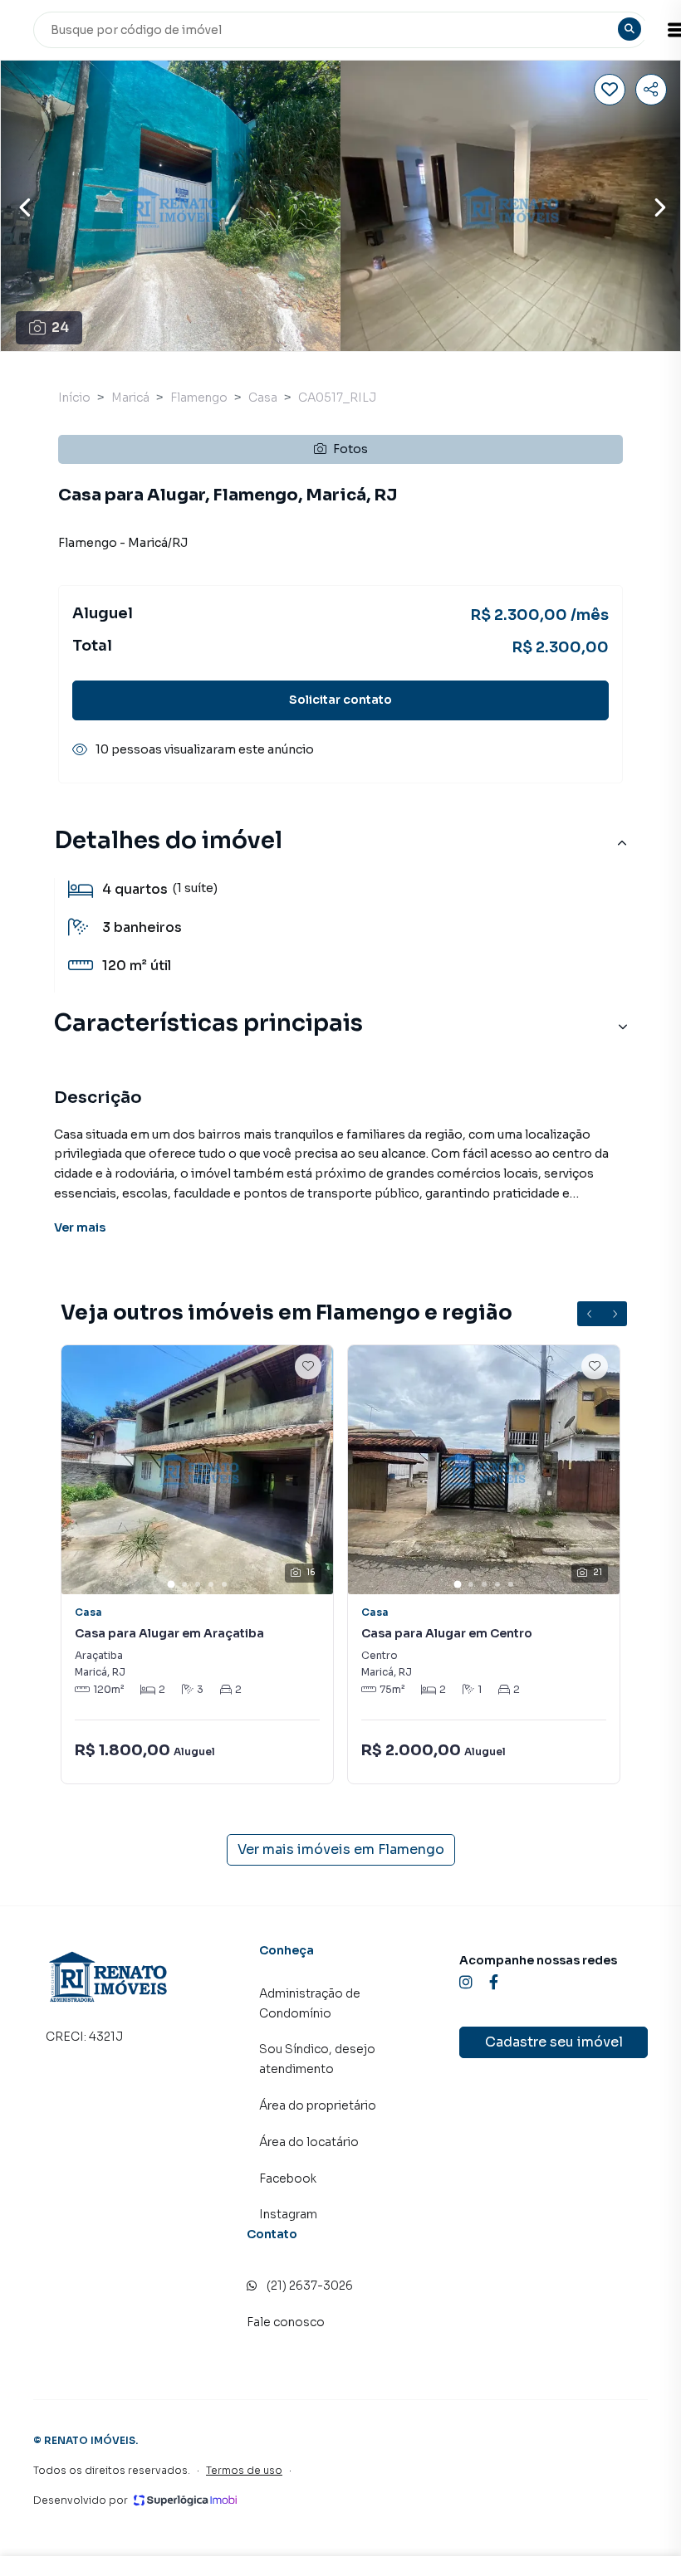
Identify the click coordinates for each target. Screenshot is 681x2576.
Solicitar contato (340, 700)
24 (60, 327)
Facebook (288, 2178)
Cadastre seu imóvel (554, 2042)
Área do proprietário (318, 2105)
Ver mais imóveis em (341, 1849)
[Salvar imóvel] (610, 90)
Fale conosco (286, 2322)
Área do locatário (309, 2142)
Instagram (288, 2214)
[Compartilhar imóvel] (651, 90)
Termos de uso (244, 2470)
